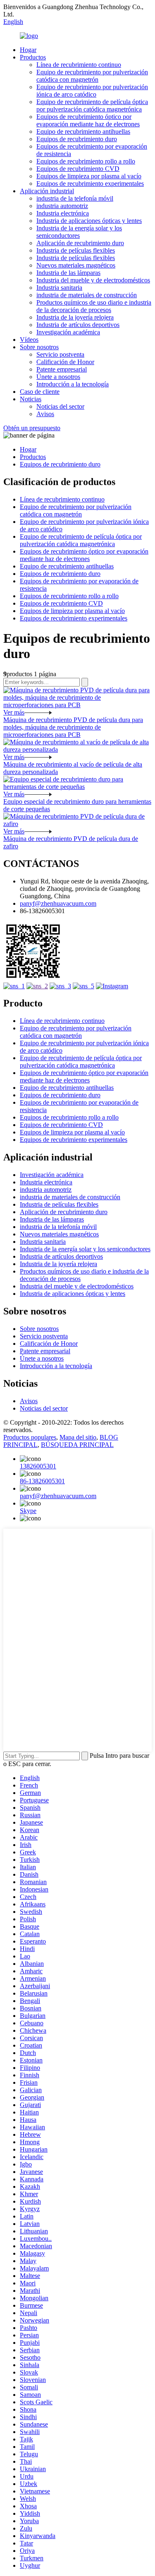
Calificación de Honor (65, 362)
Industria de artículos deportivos (78, 325)
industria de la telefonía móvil (75, 198)
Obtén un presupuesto (32, 428)
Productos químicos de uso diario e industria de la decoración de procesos (94, 306)
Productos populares (30, 1437)
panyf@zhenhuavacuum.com (58, 903)
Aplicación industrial (47, 191)
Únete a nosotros (58, 377)
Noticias (31, 399)
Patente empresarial (62, 369)
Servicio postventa (60, 354)
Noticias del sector (60, 406)
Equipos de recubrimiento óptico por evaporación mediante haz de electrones (88, 120)
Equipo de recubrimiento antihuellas (83, 131)
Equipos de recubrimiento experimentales (90, 183)
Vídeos (29, 340)
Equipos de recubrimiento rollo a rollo (86, 161)
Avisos (45, 414)
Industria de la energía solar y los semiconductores (79, 232)
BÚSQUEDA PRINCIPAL (77, 1445)
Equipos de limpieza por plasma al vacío (89, 176)
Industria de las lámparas (68, 273)
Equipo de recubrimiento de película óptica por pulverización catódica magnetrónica (92, 105)
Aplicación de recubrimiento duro (80, 243)
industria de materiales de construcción (87, 295)
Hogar (28, 50)
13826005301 (38, 1466)
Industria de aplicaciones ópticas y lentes (89, 221)
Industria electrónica (63, 213)
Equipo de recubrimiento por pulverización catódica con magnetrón (92, 76)
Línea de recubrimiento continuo (79, 65)
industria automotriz (62, 206)
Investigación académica (68, 332)
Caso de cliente (40, 392)
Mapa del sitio (78, 1437)
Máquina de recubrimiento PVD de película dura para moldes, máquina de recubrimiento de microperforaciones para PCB (73, 727)
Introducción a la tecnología (73, 384)
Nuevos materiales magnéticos (76, 265)
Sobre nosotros (39, 347)
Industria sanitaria (59, 288)
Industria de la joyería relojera (75, 317)
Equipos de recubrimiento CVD (78, 169)
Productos (33, 57)
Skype (28, 1511)
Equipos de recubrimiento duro (77, 139)
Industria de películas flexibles (76, 250)
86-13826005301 (42, 1481)
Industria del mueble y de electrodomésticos (93, 280)
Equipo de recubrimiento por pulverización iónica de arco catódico (92, 91)
